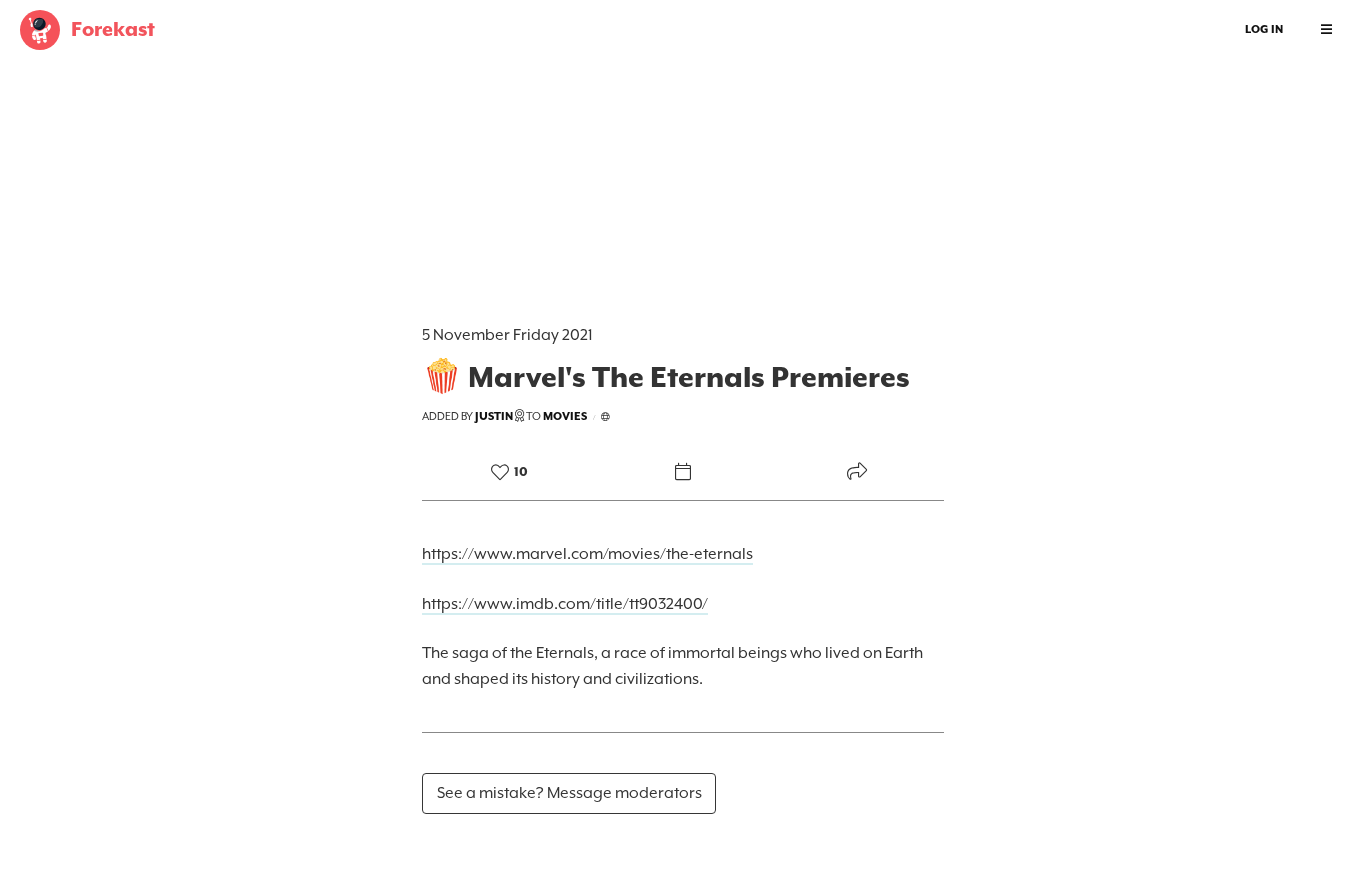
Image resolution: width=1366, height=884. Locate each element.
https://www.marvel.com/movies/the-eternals (587, 554)
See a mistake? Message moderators (569, 793)
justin (494, 416)
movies (565, 416)
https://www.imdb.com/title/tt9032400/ (565, 604)
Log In (1264, 29)
